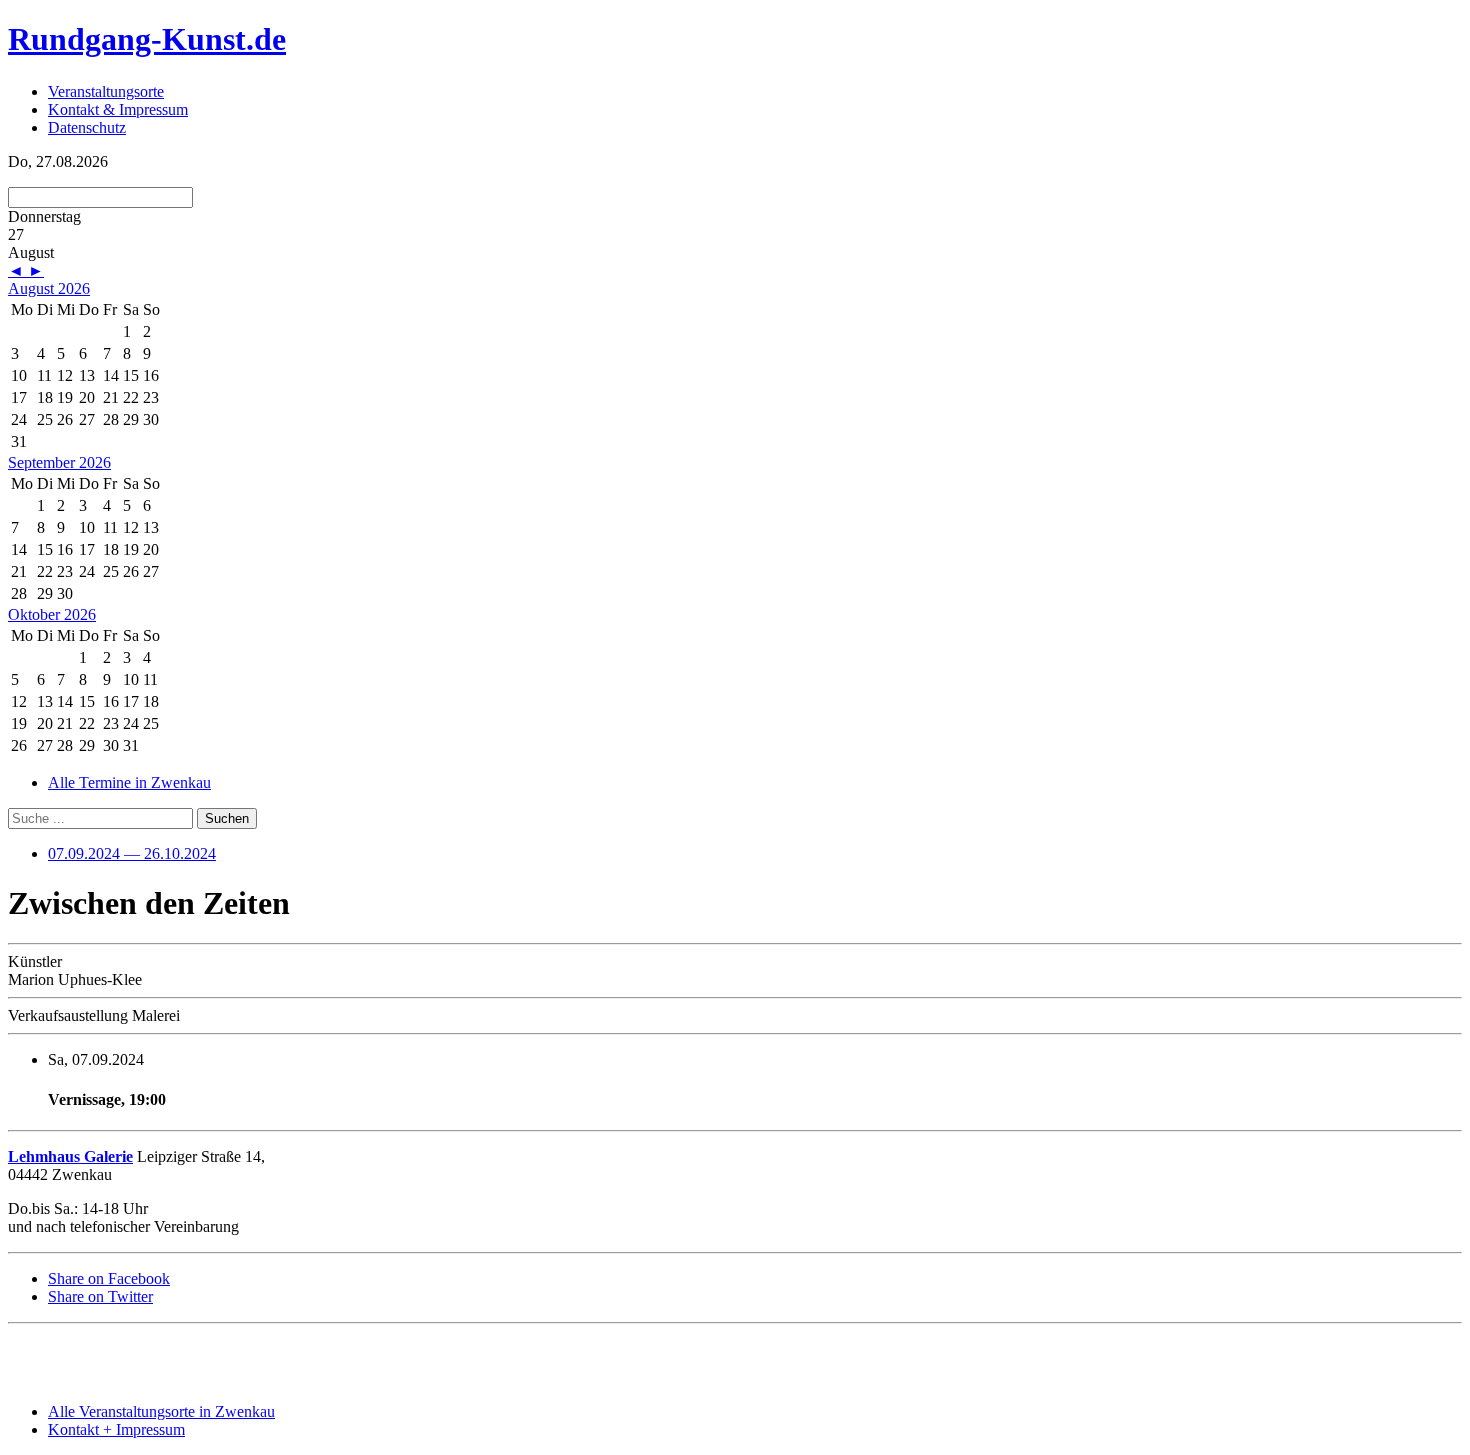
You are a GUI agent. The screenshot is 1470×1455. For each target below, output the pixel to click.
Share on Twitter (100, 1296)
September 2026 (59, 462)
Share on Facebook (109, 1278)
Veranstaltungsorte (106, 91)
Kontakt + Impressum (116, 1429)
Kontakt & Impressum (118, 109)
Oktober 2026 (52, 614)
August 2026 (49, 288)
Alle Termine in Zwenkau (129, 782)
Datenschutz (87, 127)
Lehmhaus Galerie (70, 1156)
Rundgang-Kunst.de (147, 39)
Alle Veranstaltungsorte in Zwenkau (161, 1411)
